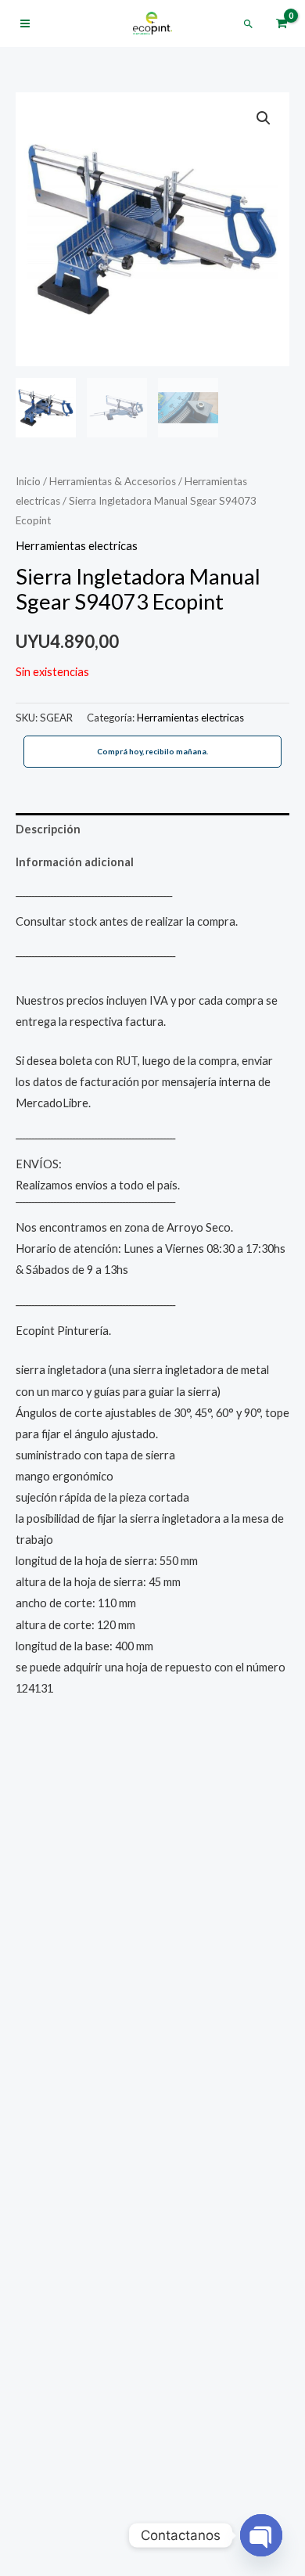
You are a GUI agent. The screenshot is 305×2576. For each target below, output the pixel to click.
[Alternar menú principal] (25, 23)
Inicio (28, 481)
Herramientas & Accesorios (113, 481)
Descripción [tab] (48, 829)
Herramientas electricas (77, 546)
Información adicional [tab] (75, 862)
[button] (248, 24)
